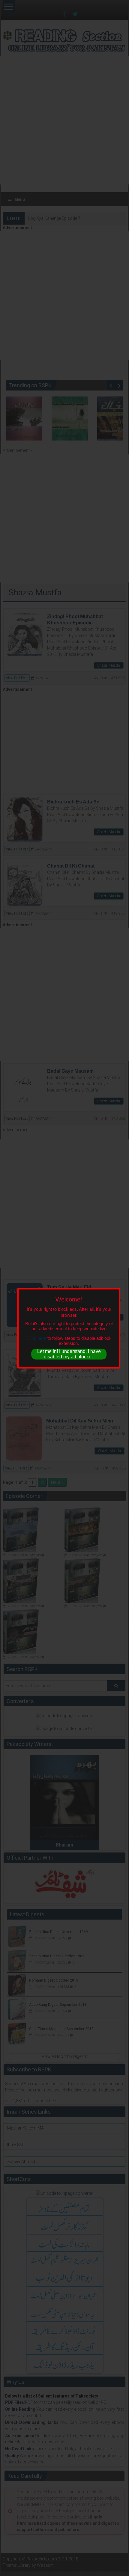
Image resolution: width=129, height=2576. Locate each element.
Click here (36, 1338)
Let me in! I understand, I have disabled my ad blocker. (69, 1354)
